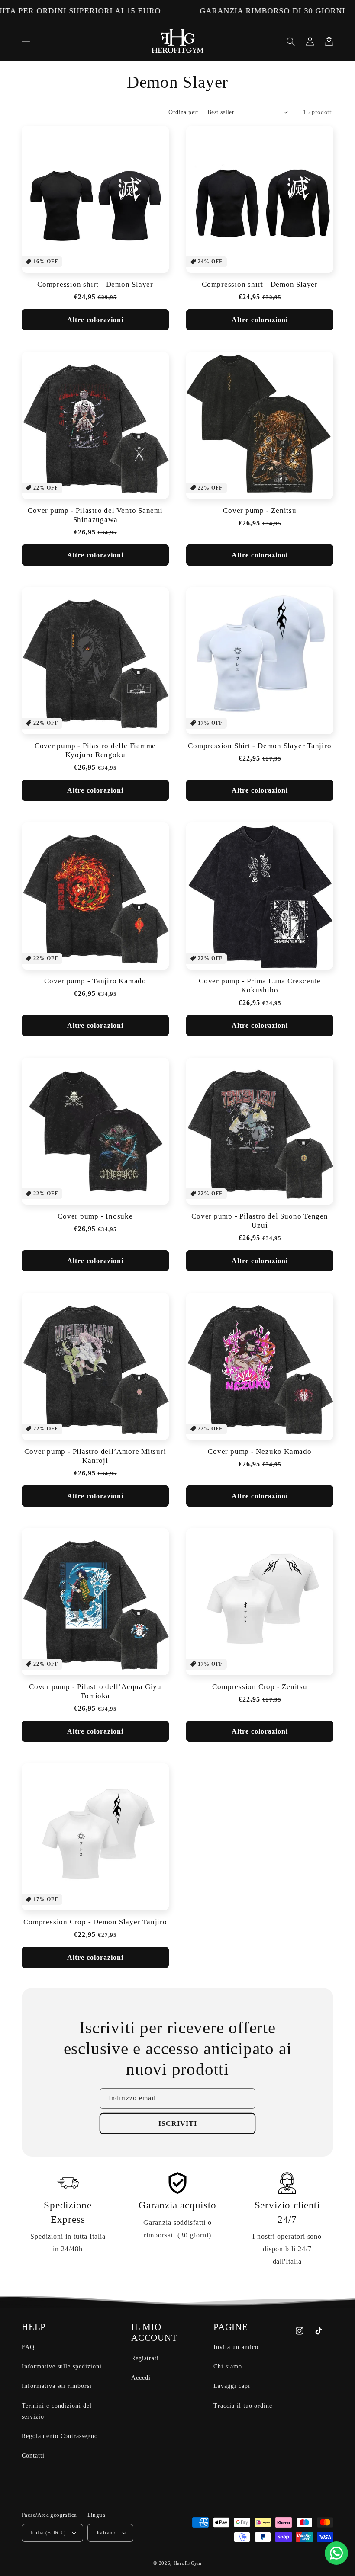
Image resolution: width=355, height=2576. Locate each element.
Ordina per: (183, 112)
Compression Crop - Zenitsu (260, 1687)
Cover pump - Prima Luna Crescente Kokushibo (260, 986)
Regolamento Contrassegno (60, 2436)
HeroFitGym (188, 2563)
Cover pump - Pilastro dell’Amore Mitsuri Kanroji (95, 1456)
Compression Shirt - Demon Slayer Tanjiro (260, 746)
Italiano (106, 2533)
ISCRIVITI (178, 2123)
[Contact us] (336, 2553)
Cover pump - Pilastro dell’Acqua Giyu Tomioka (95, 1691)
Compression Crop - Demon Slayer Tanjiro (95, 1922)
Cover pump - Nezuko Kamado (260, 1451)
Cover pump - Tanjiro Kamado (95, 981)
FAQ (28, 2347)
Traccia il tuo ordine (243, 2406)
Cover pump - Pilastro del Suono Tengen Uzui (260, 1221)
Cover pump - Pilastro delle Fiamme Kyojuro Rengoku (95, 750)
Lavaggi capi (232, 2386)
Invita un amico (236, 2347)
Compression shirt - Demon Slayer (95, 284)
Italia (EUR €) (48, 2533)
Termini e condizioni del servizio (57, 2411)
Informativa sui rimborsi (57, 2386)
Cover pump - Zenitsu (260, 510)
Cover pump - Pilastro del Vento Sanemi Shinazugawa (95, 515)
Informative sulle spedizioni (62, 2366)
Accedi (141, 2378)
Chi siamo (228, 2366)
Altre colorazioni (95, 320)
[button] (26, 42)
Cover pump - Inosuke (95, 1216)
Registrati (145, 2358)
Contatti (33, 2456)
